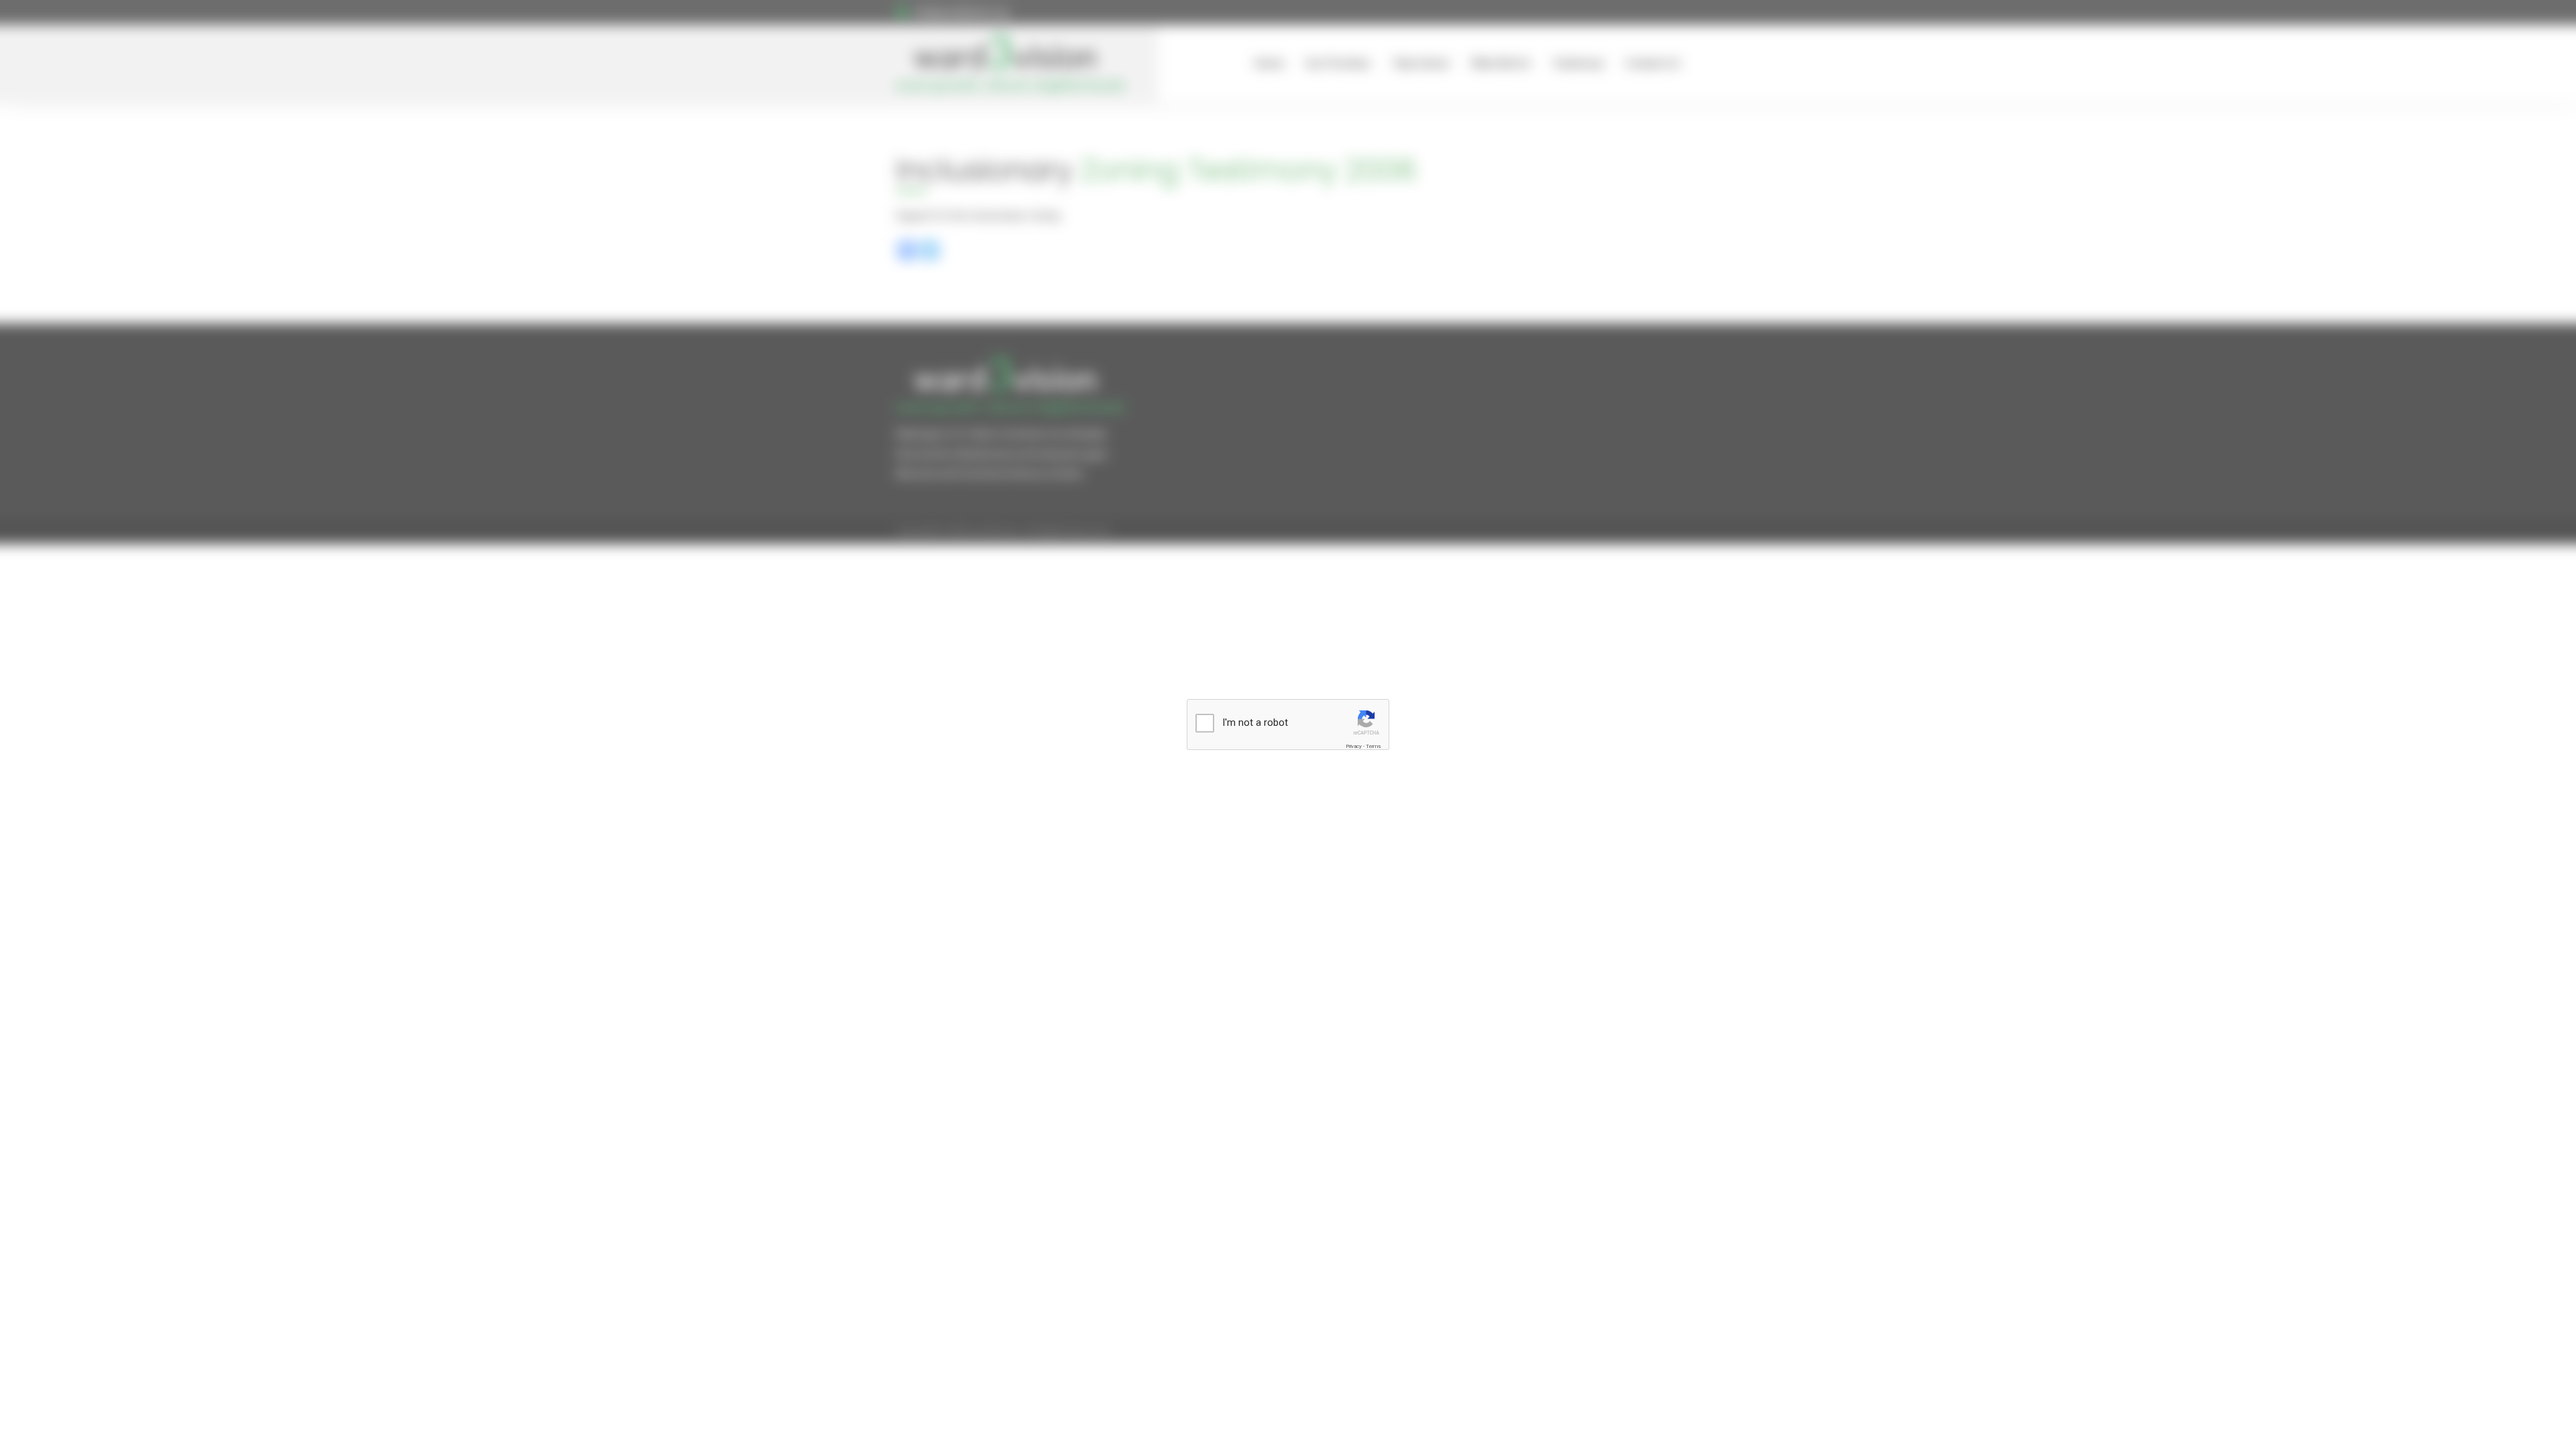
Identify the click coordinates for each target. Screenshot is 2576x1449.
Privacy (1354, 746)
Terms (1373, 746)
